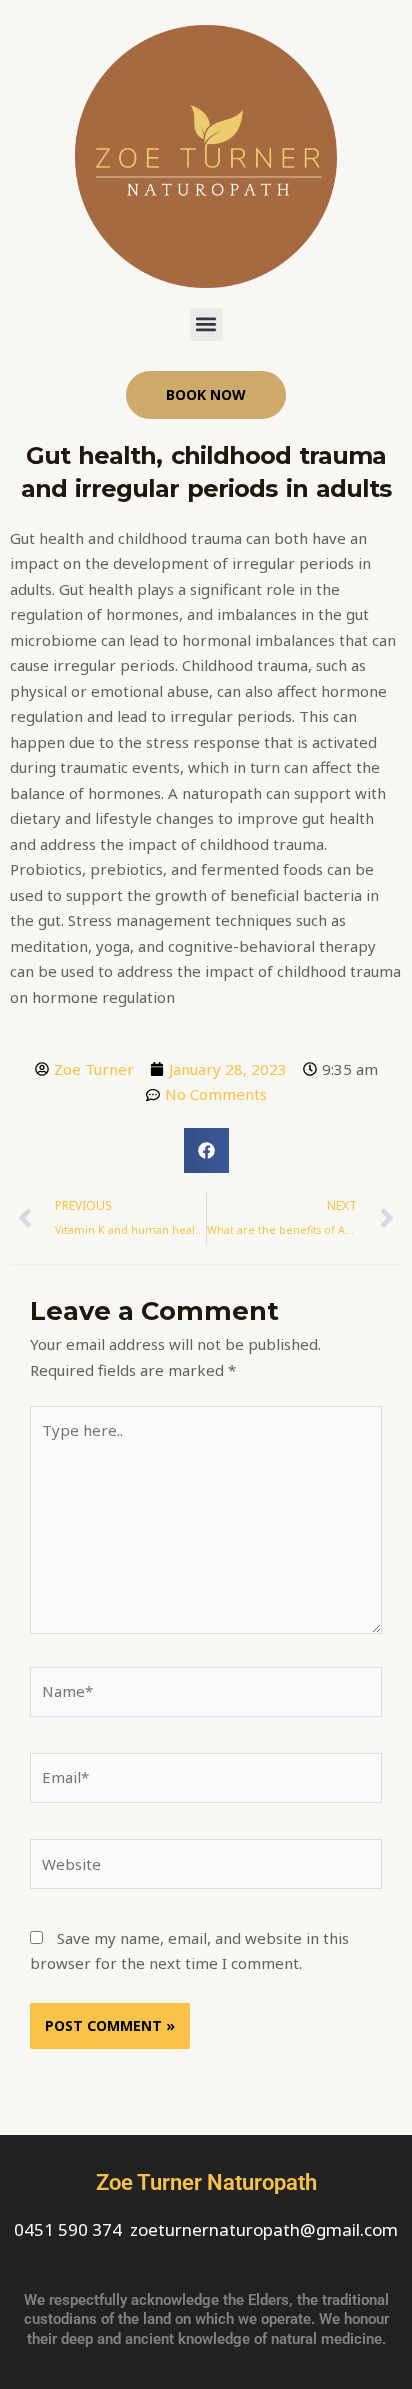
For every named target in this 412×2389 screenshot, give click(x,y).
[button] (206, 324)
